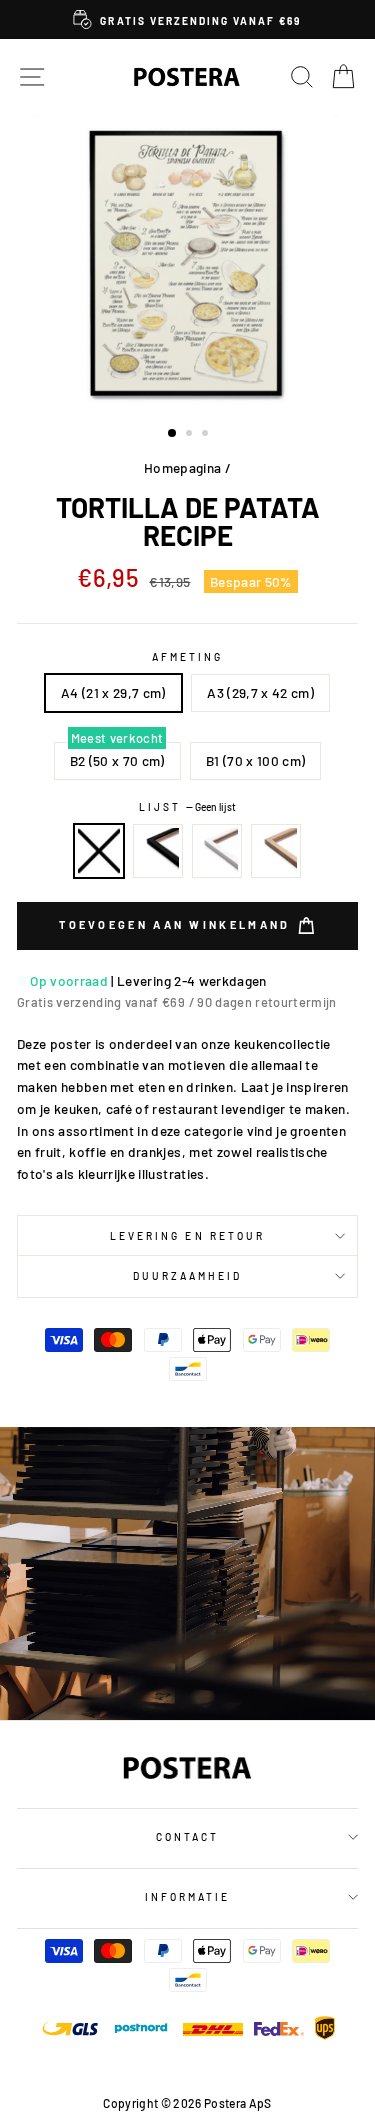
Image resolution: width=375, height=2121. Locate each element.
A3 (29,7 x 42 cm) (260, 692)
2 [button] (191, 435)
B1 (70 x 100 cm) (255, 760)
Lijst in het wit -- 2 (217, 851)
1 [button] (173, 434)
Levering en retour (187, 1236)
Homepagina (182, 467)
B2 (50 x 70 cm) (117, 760)
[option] (187, 19)
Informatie (188, 1897)
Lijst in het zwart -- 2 (158, 851)
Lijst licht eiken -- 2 (276, 851)
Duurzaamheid (188, 1276)
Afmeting (187, 657)
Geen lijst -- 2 (99, 851)
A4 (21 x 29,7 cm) (113, 692)
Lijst (187, 807)
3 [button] (207, 435)
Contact (187, 1837)
